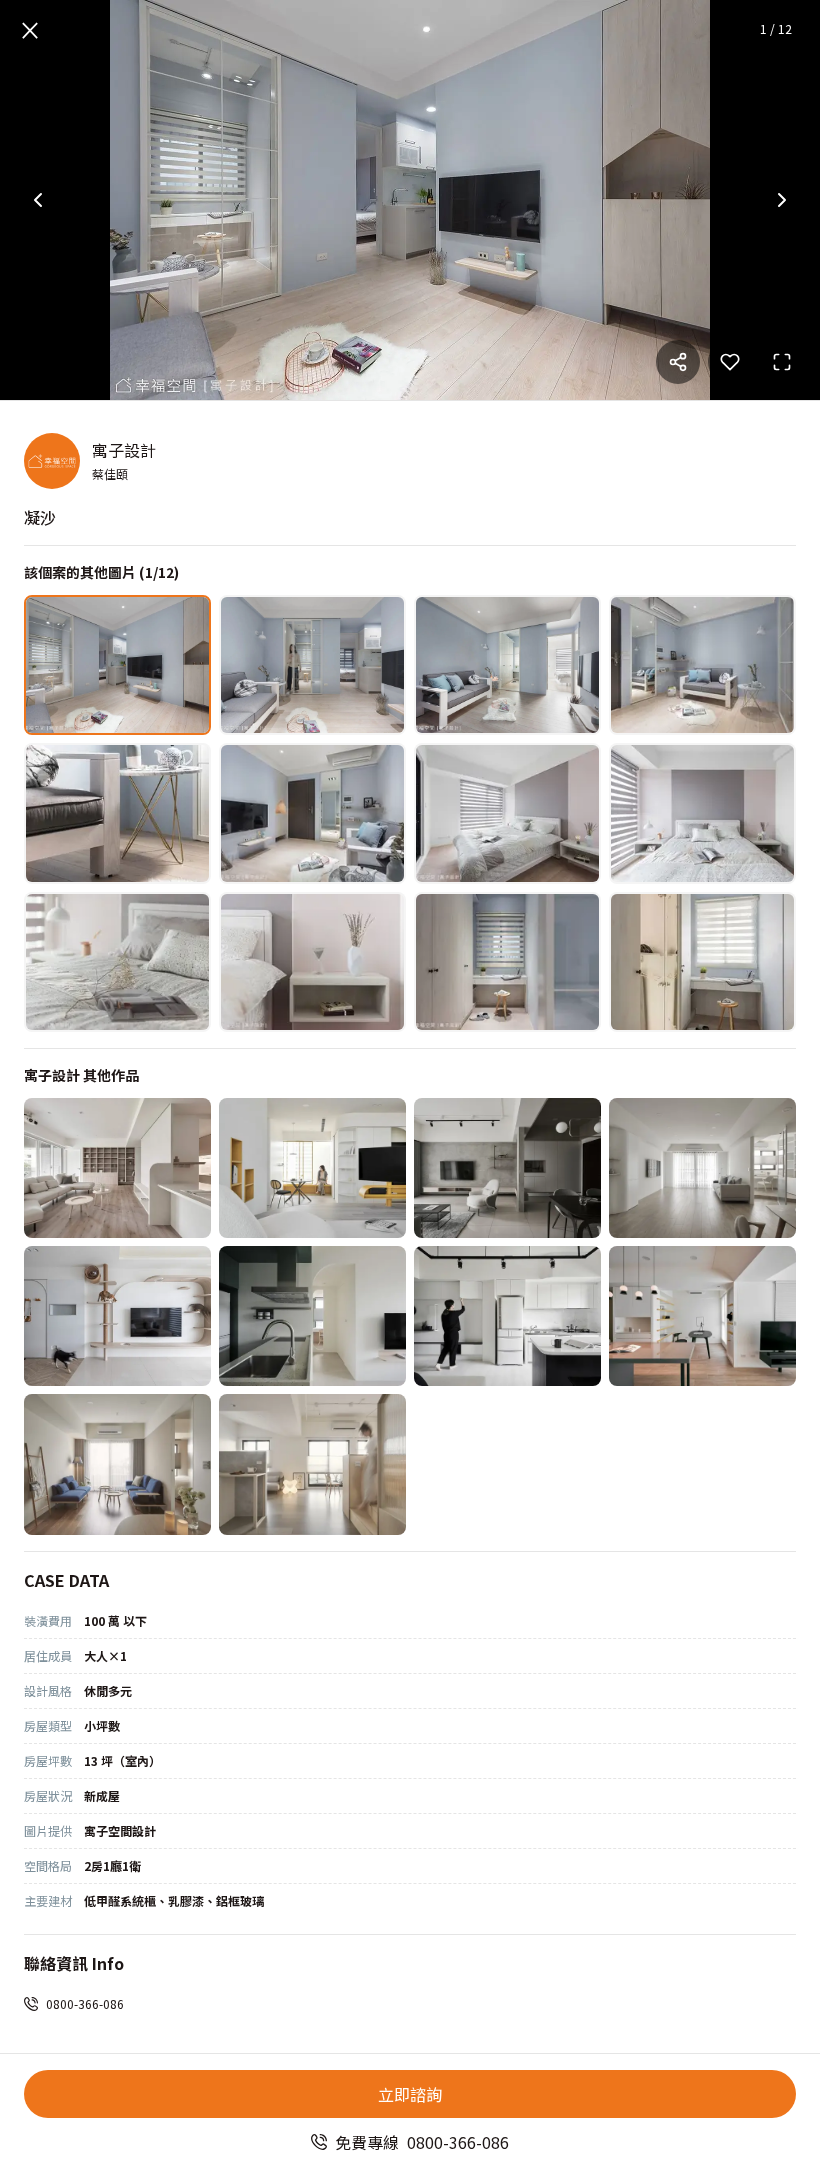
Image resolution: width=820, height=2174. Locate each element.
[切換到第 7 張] (507, 813)
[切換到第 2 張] (312, 665)
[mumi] (312, 1464)
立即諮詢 (410, 2094)
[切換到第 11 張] (507, 962)
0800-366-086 (85, 2003)
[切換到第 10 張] (312, 962)
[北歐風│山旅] (312, 1316)
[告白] (507, 1316)
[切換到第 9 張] (117, 962)
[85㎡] (702, 1316)
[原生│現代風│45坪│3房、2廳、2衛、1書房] (507, 1168)
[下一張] (782, 200)
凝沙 (40, 517)
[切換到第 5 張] (117, 813)
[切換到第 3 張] (507, 665)
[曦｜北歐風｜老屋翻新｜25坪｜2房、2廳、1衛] (312, 1168)
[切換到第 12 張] (702, 962)
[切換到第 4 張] (702, 665)
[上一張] (38, 200)
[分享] (678, 362)
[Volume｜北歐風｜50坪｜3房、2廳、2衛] (702, 1168)
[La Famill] (117, 1464)
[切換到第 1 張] (117, 665)
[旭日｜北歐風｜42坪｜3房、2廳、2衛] (117, 1168)
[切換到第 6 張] (312, 813)
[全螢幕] (782, 362)
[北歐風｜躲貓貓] (117, 1316)
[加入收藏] (730, 362)
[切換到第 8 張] (702, 813)
